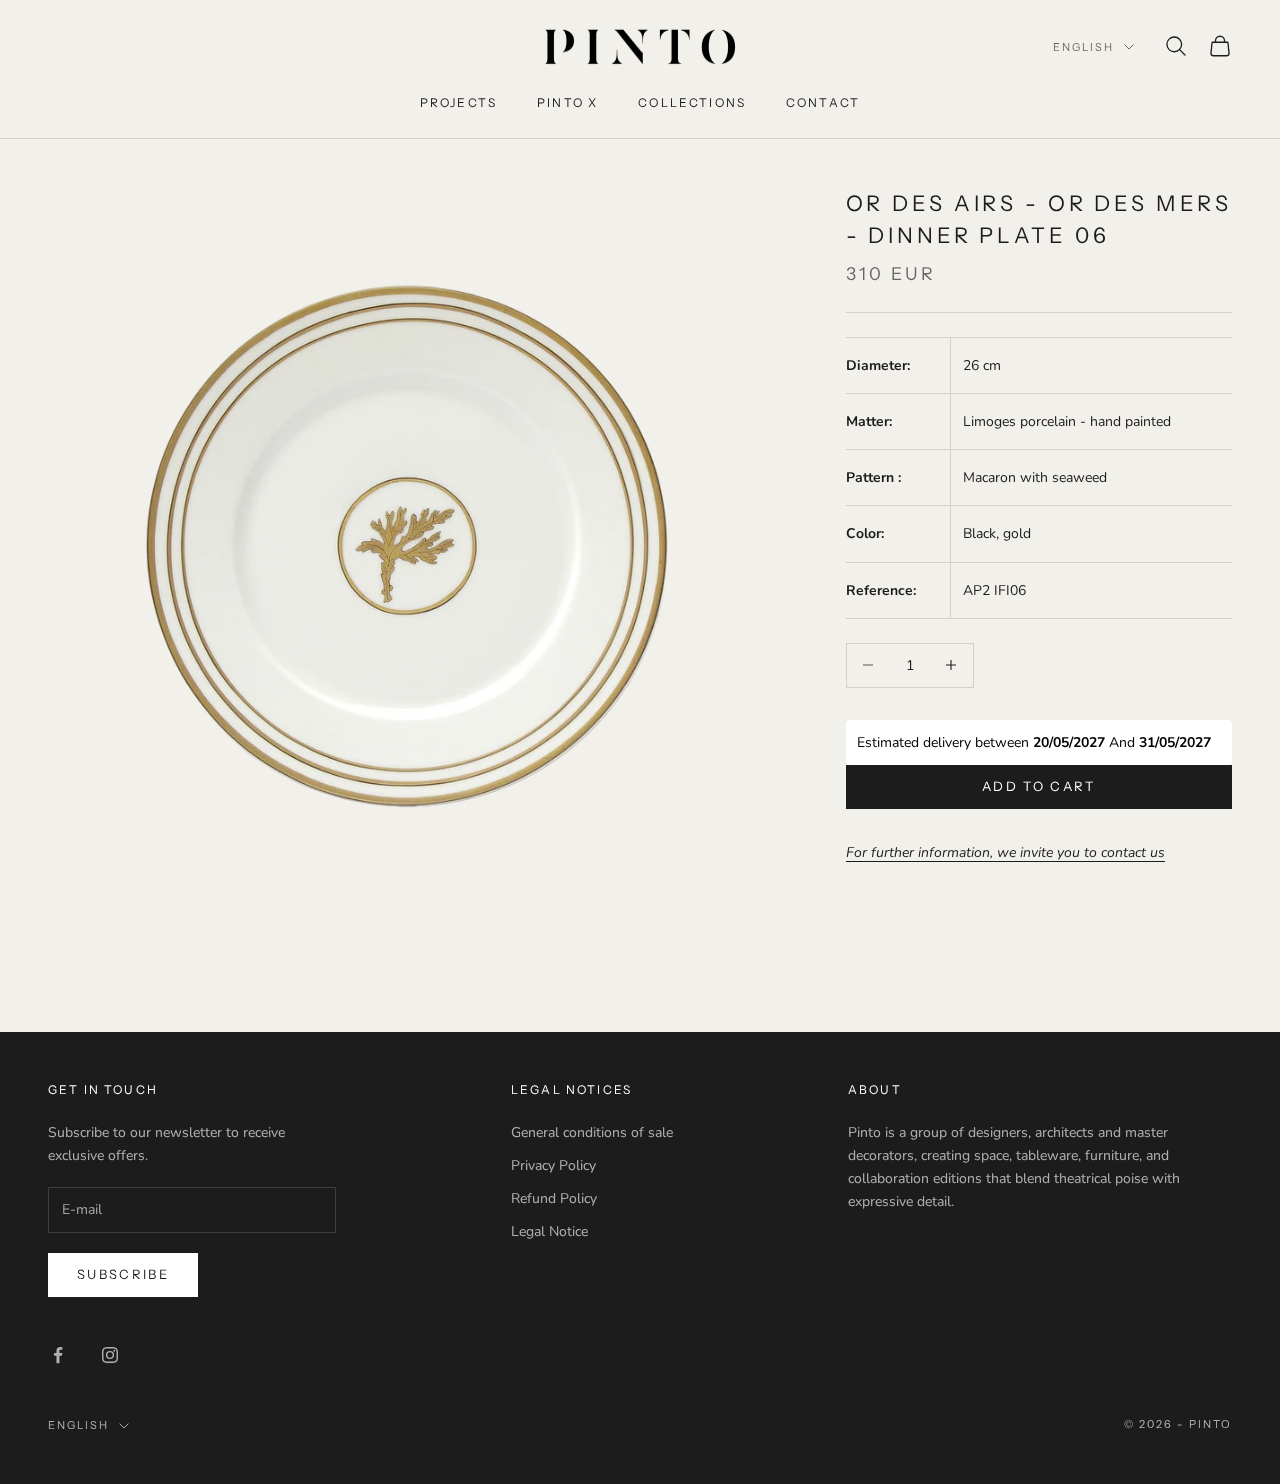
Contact (823, 102)
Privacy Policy (553, 1165)
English (1083, 47)
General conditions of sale (592, 1132)
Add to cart (1039, 786)
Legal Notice (549, 1231)
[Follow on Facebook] (58, 1355)
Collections (692, 102)
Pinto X (567, 102)
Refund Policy (554, 1198)
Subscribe (123, 1274)
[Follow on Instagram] (110, 1355)
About (875, 1089)
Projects (458, 102)
